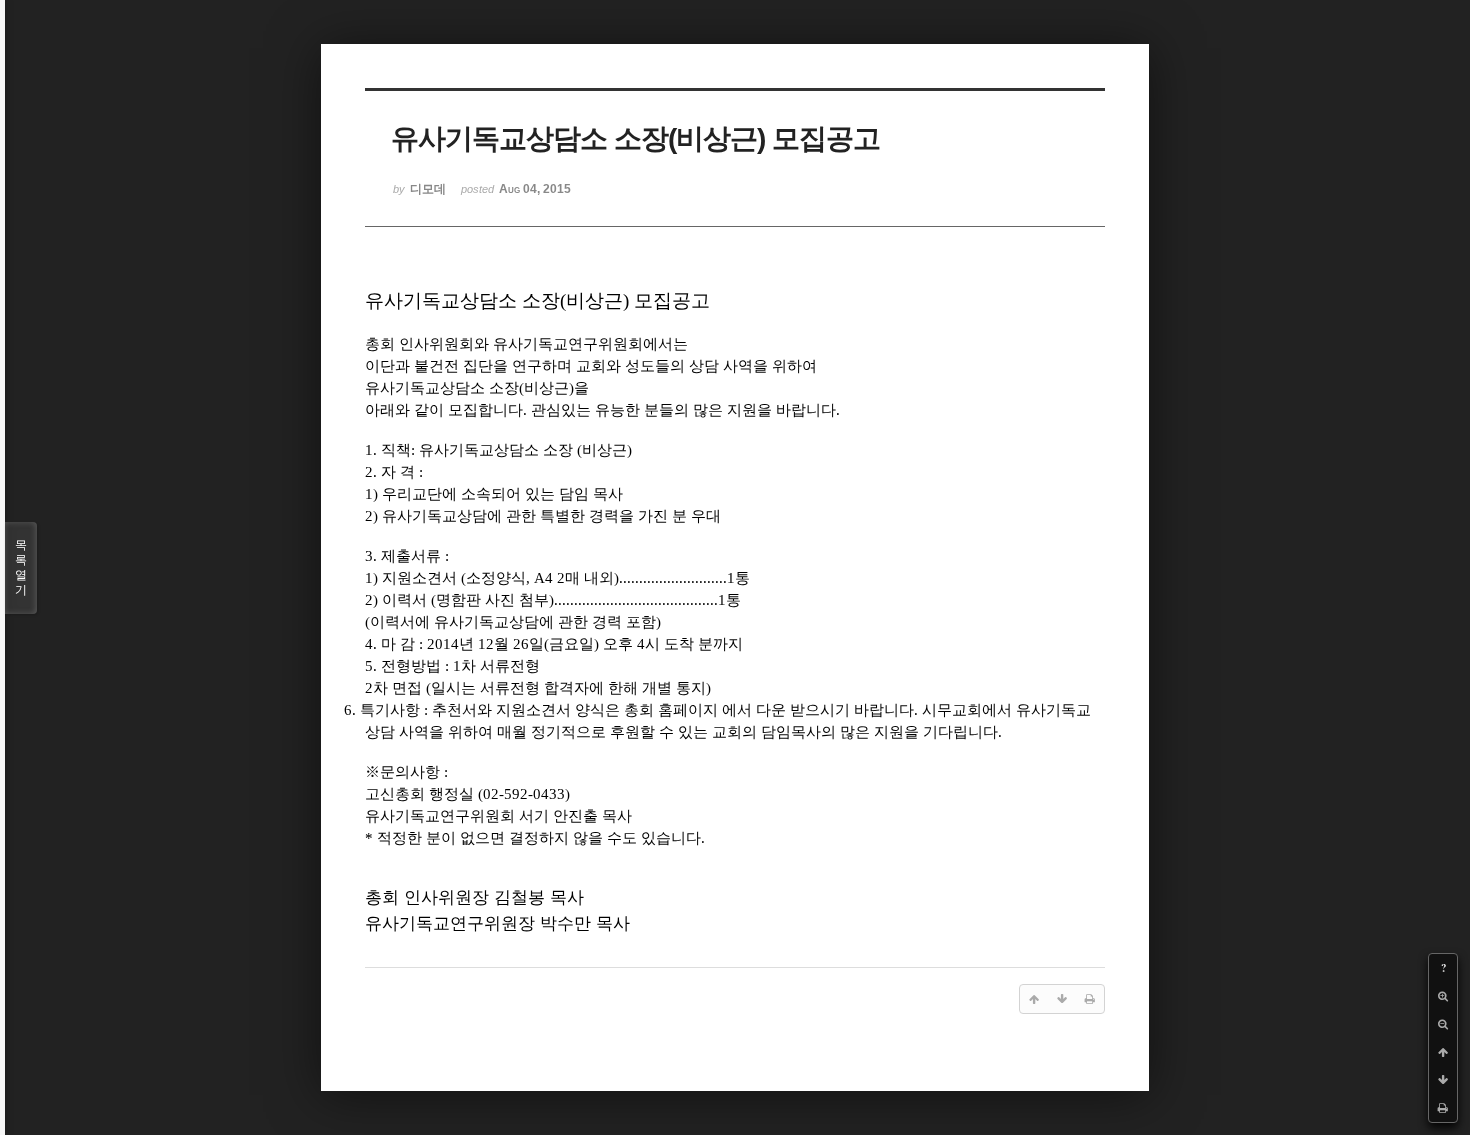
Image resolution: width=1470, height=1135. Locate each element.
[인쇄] (1443, 1108)
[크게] (1443, 996)
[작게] (1443, 1024)
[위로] (1443, 1052)
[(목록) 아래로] (1443, 1080)
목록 (21, 567)
